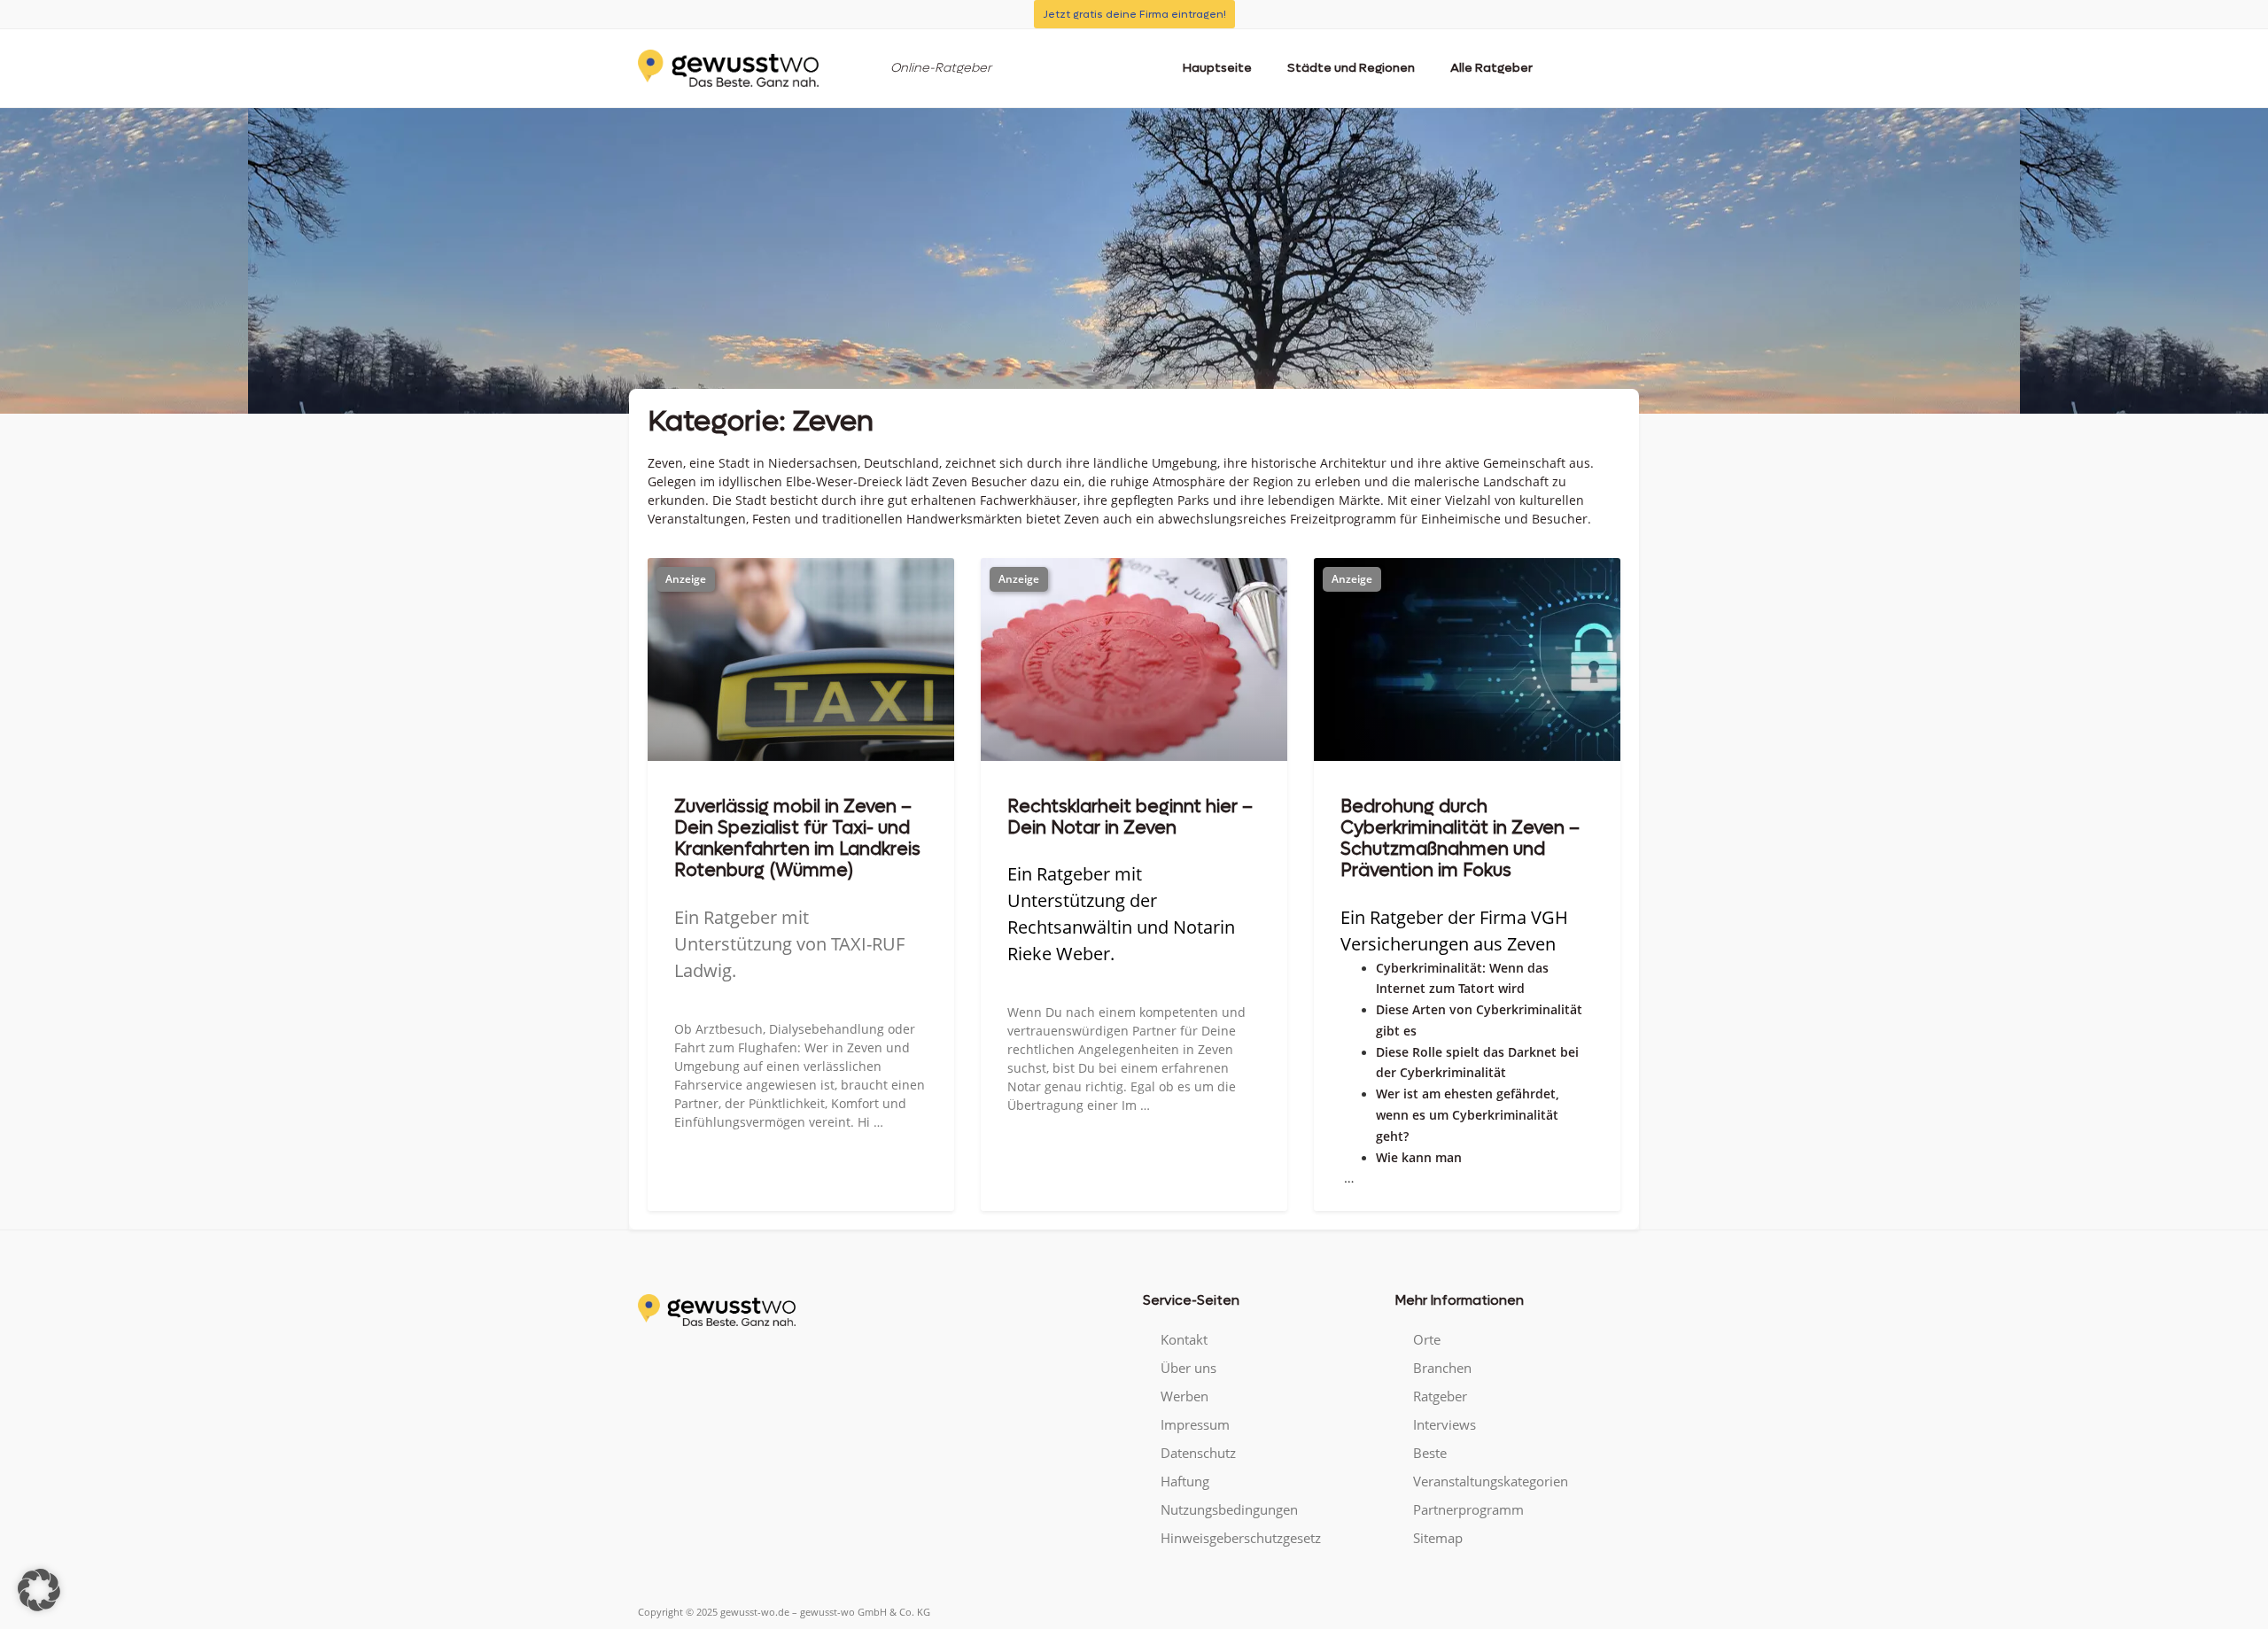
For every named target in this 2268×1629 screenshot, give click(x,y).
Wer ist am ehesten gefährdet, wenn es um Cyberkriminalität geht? (1468, 1115)
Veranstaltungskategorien (1491, 1481)
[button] (39, 1590)
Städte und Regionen (1351, 68)
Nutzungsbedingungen (1229, 1509)
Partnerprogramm (1468, 1509)
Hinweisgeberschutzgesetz (1241, 1538)
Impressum (1195, 1424)
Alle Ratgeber (1491, 68)
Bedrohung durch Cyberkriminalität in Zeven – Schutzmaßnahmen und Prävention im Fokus (1460, 839)
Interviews (1445, 1424)
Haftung (1185, 1481)
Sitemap (1438, 1538)
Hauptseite (1217, 68)
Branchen (1442, 1368)
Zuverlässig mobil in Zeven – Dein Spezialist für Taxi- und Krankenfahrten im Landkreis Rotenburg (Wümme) (797, 839)
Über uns (1188, 1368)
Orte (1427, 1339)
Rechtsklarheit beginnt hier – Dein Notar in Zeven (1130, 817)
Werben (1184, 1396)
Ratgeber (1440, 1396)
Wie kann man (1419, 1157)
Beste (1430, 1453)
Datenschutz (1198, 1453)
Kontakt (1184, 1339)
